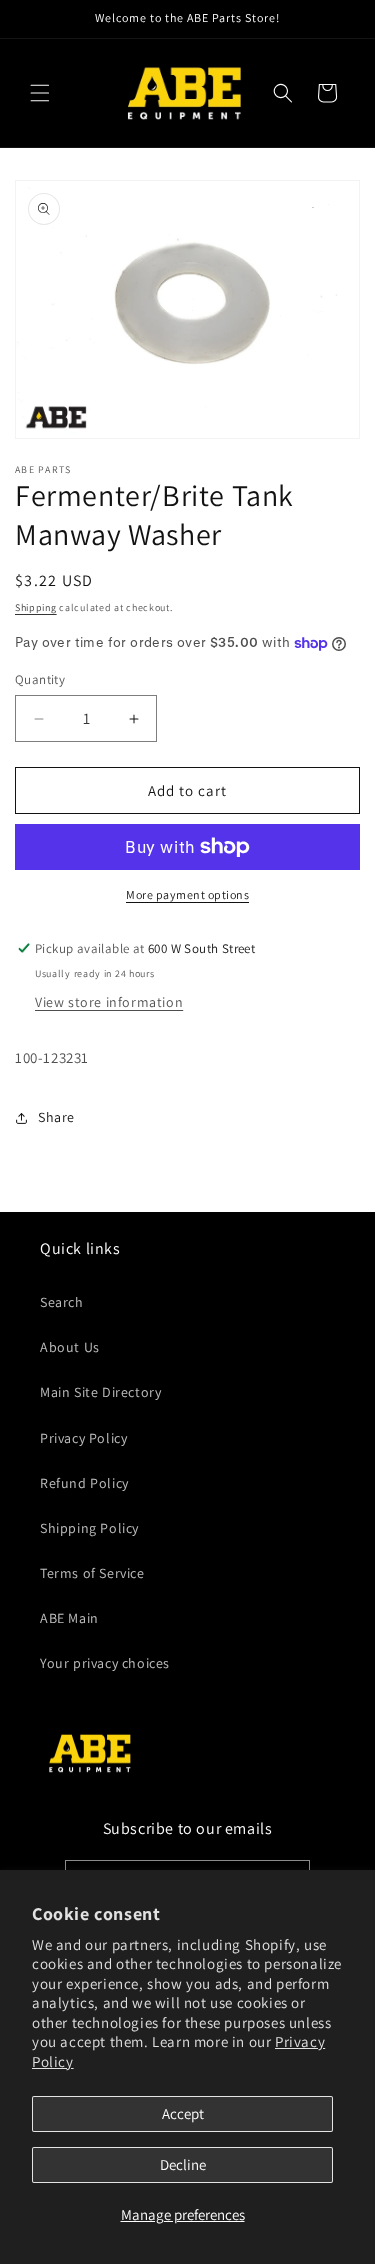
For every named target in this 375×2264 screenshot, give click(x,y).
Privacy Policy (83, 1438)
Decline (183, 2164)
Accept (183, 2113)
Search (62, 1302)
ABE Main (69, 1618)
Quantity (40, 679)
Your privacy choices (105, 1663)
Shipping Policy (89, 1528)
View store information (109, 1002)
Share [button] (56, 1117)
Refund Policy (84, 1483)
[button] (40, 93)
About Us (70, 1347)
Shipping (36, 607)
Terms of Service (92, 1573)
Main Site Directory (100, 1392)
